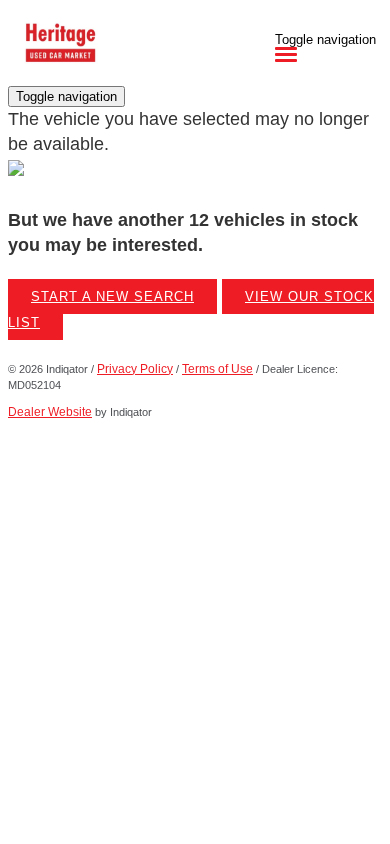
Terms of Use (217, 369)
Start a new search (112, 296)
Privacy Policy (135, 369)
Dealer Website (50, 412)
